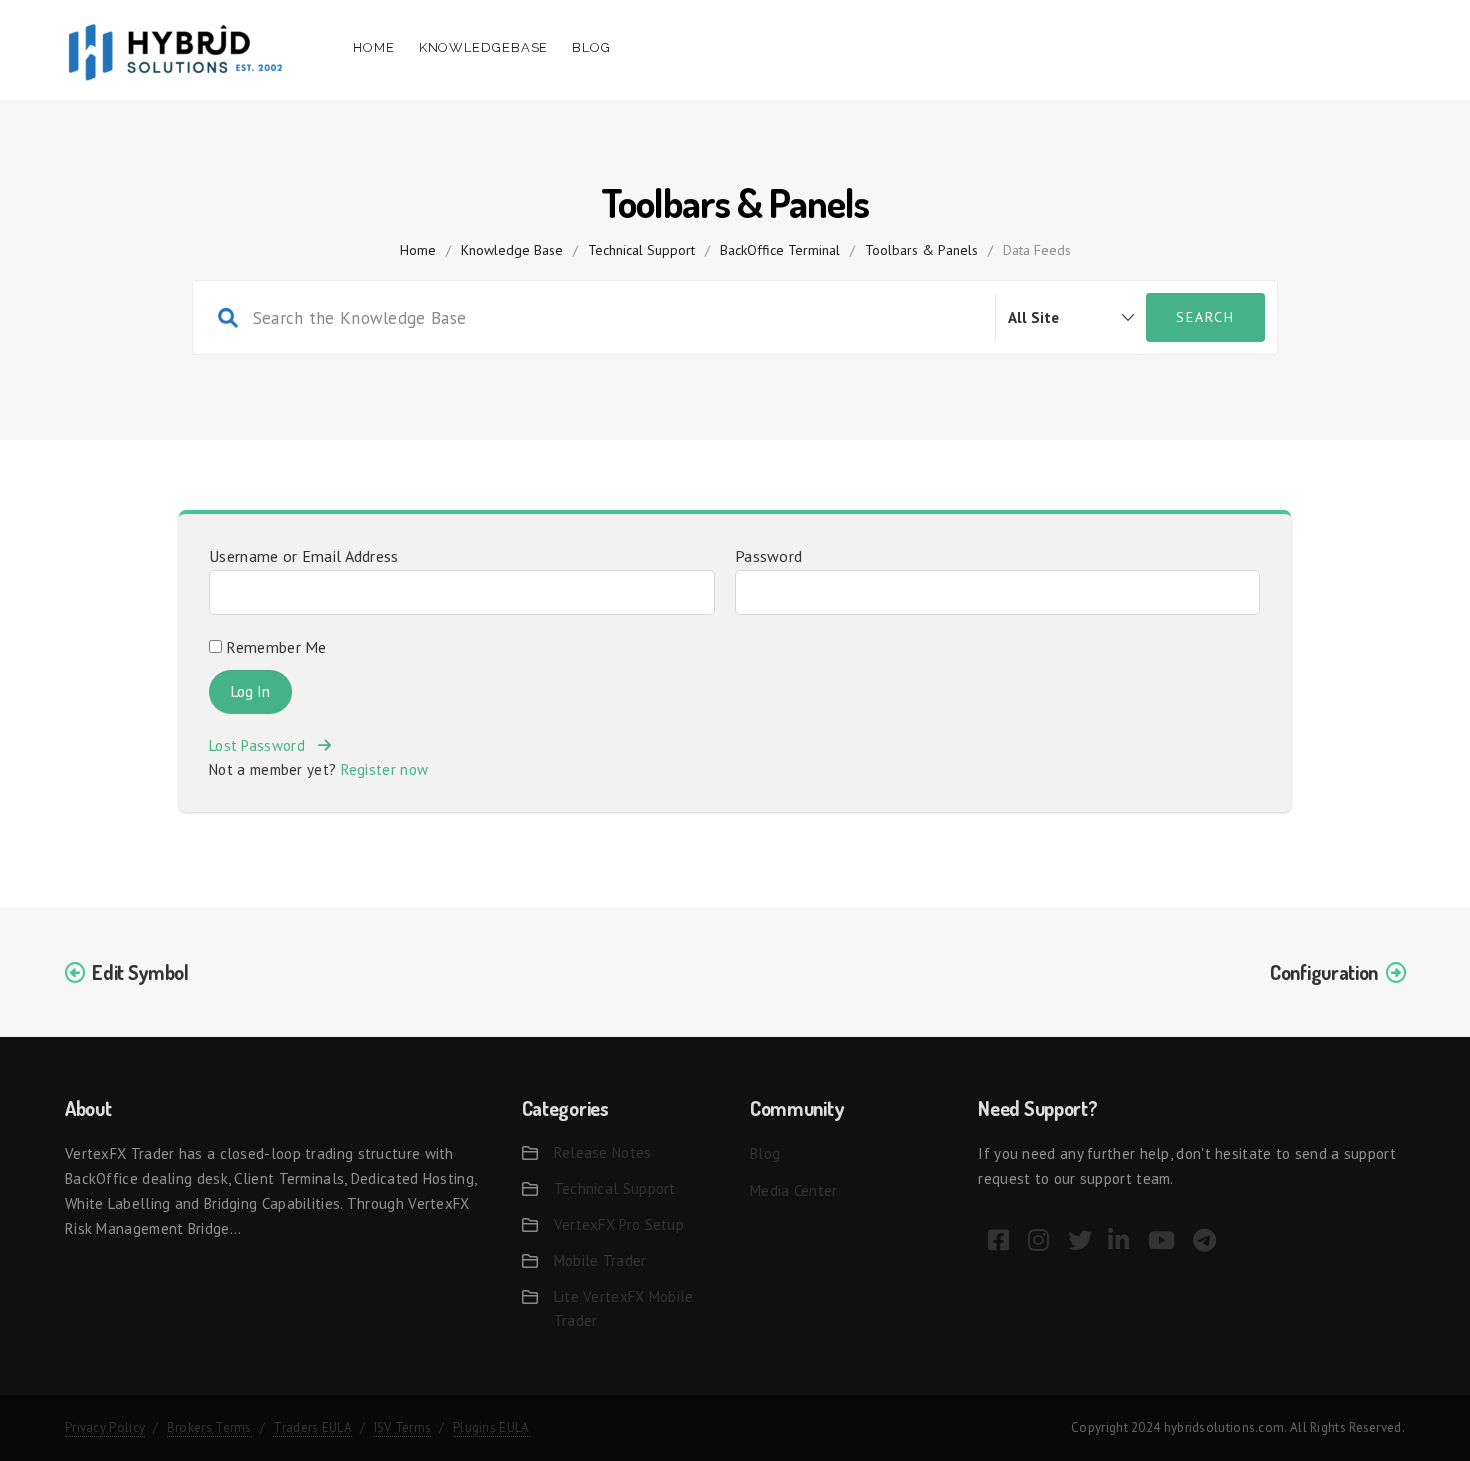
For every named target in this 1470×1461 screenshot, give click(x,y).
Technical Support (641, 250)
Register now (385, 769)
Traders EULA (312, 1427)
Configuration (1324, 972)
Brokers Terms (209, 1427)
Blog (591, 47)
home (418, 250)
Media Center (794, 1190)
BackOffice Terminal (780, 250)
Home (374, 47)
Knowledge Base (512, 250)
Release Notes (603, 1152)
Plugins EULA (491, 1427)
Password (768, 556)
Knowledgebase (484, 47)
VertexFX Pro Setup (619, 1224)
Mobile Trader (600, 1260)
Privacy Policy (105, 1427)
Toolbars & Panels (921, 250)
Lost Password (263, 745)
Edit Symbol (140, 972)
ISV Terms (403, 1427)
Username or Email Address (304, 556)
